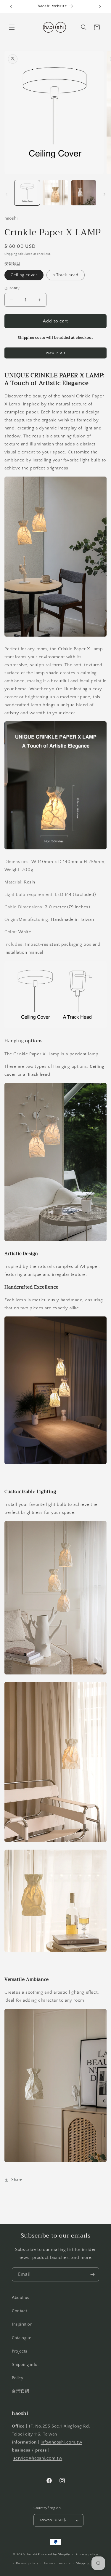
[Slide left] (7, 194)
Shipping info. (25, 2365)
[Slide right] (104, 194)
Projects (20, 2351)
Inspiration (22, 2324)
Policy (18, 2378)
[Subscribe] (92, 2274)
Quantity (12, 288)
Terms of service (57, 2563)
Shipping (11, 254)
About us (21, 2298)
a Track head (66, 275)
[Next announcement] (100, 7)
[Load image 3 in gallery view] (84, 193)
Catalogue (21, 2338)
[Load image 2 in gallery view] (55, 193)
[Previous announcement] (11, 7)
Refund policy (27, 2563)
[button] (12, 27)
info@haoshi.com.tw (61, 2442)
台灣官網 (20, 2391)
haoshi (32, 2554)
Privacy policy (87, 2554)
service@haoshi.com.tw (38, 2458)
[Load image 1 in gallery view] (27, 193)
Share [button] (17, 2180)
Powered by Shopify (54, 2554)
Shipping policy (88, 2563)
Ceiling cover (24, 275)
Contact (19, 2311)
